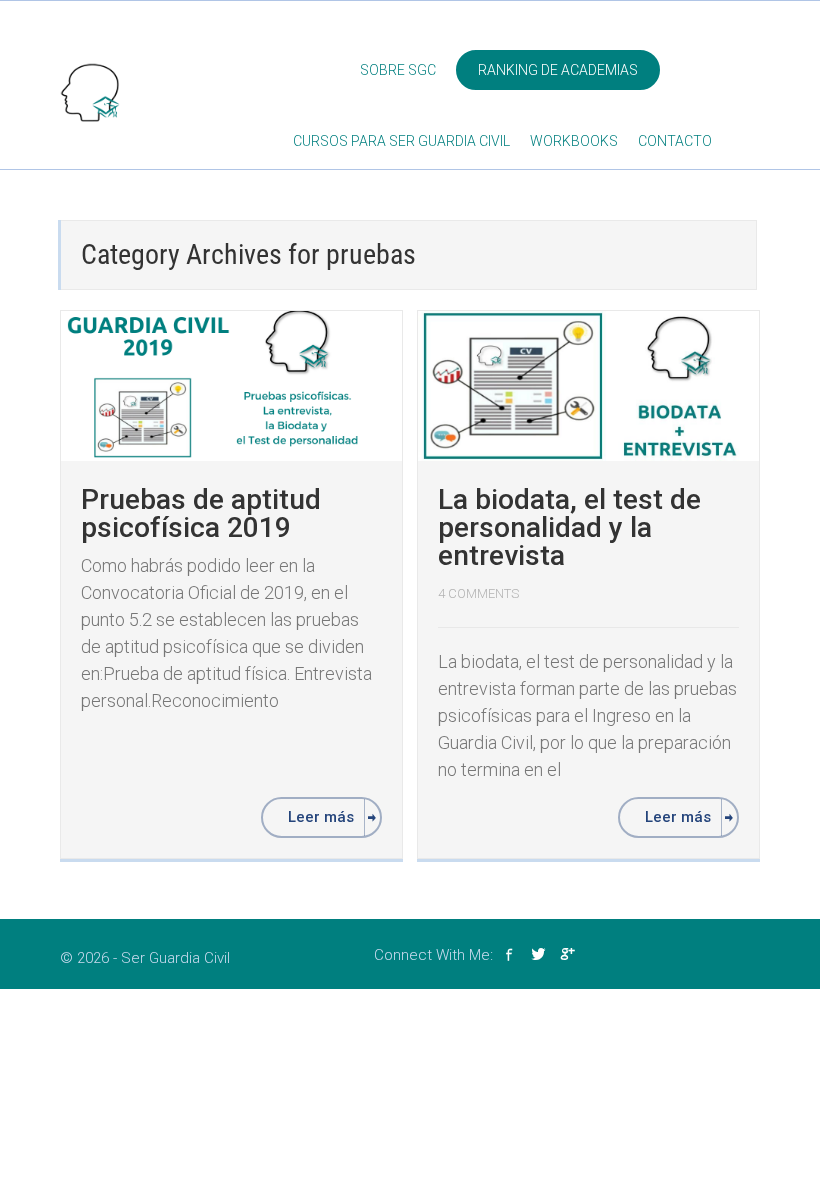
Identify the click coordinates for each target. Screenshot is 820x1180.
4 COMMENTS (478, 593)
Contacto (675, 141)
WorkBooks (574, 141)
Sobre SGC (398, 70)
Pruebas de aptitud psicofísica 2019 (201, 513)
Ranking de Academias (558, 70)
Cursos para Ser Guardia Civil (401, 141)
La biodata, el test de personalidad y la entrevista (569, 527)
